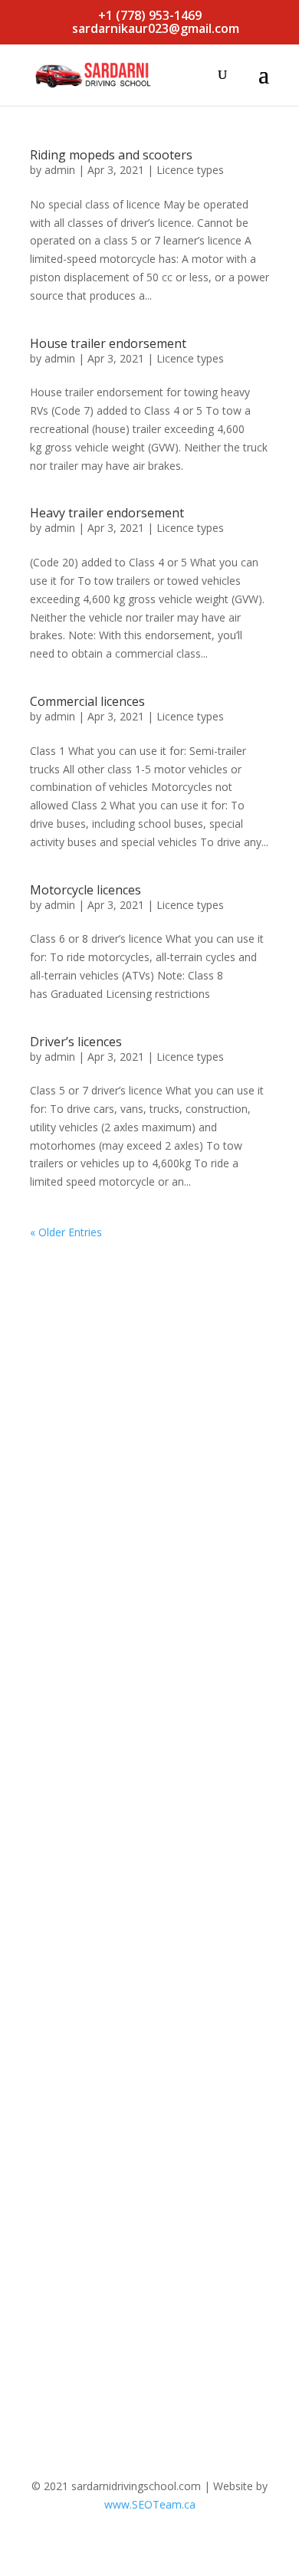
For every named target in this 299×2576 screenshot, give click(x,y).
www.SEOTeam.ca (150, 2504)
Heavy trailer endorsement (107, 513)
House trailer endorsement (108, 343)
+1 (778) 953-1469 (150, 15)
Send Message (193, 2337)
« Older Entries (66, 1232)
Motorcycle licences (85, 890)
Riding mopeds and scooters (111, 155)
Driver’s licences (76, 1042)
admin (60, 170)
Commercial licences (87, 701)
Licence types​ (190, 170)
